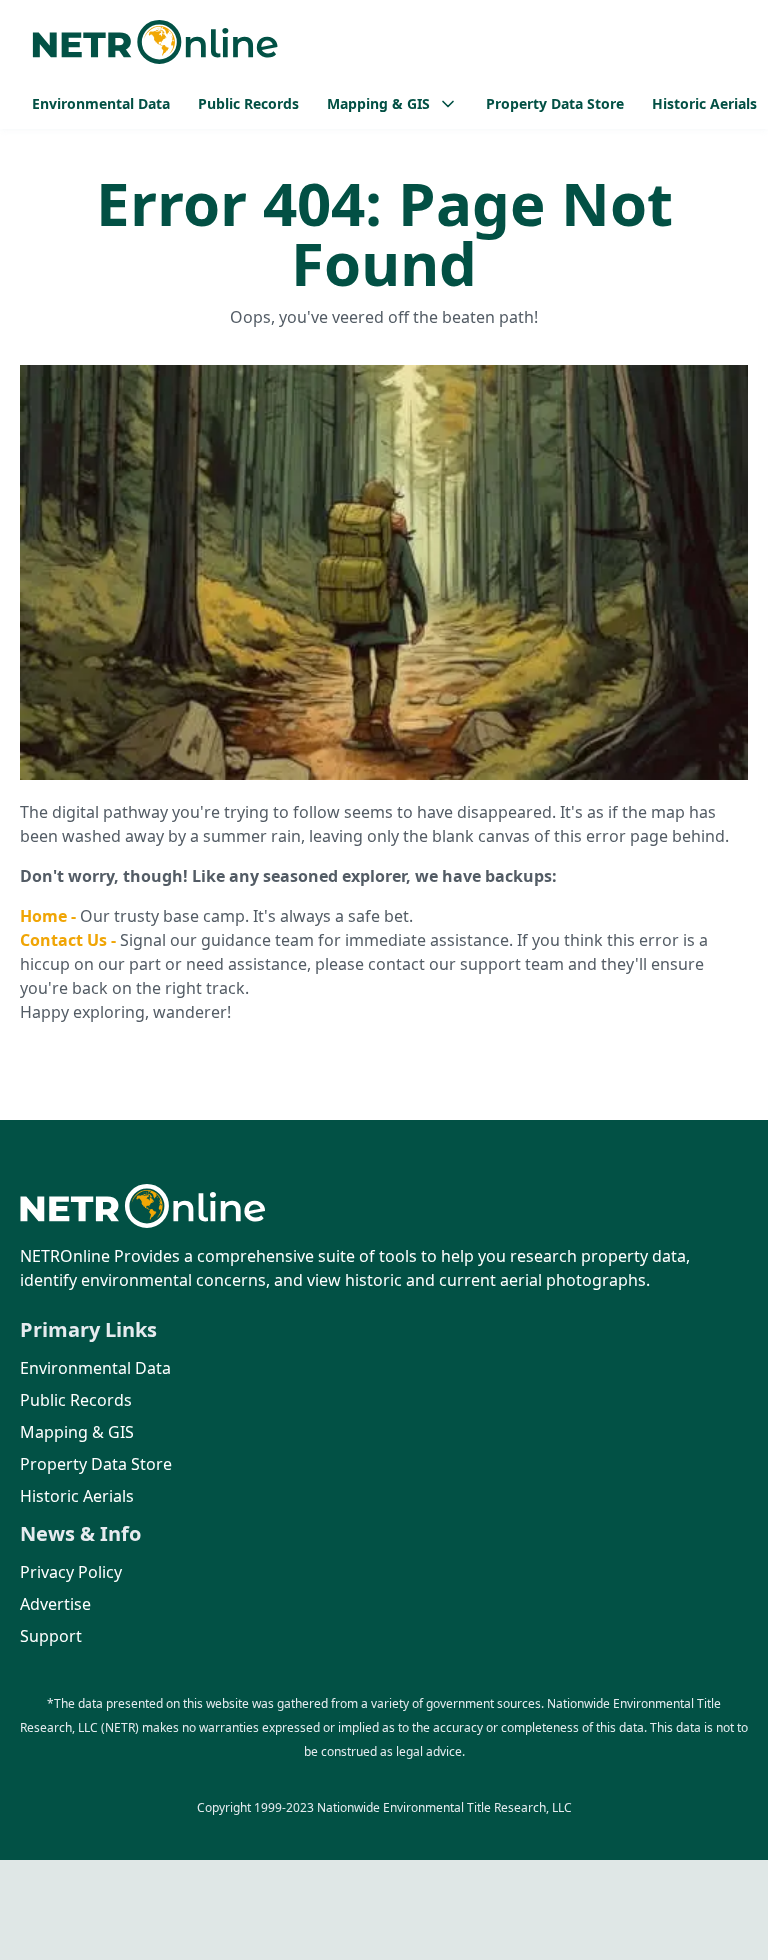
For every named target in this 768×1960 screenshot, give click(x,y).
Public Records (248, 103)
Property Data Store (555, 103)
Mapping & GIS (77, 1432)
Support (51, 1636)
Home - (50, 916)
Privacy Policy (71, 1572)
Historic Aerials (704, 103)
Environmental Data (101, 103)
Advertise (55, 1604)
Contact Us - (70, 940)
